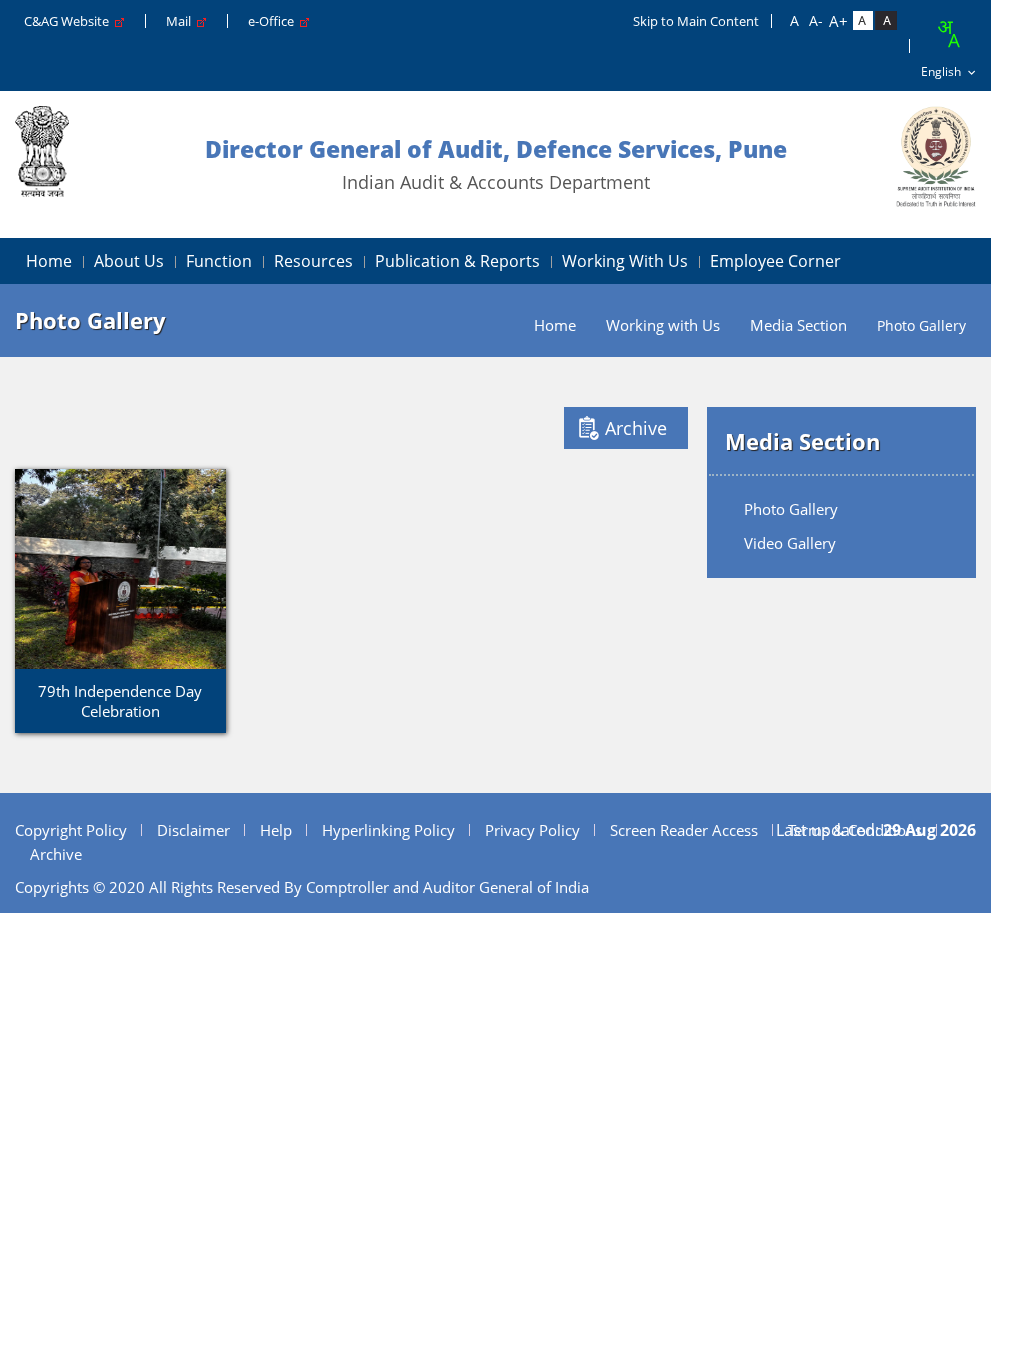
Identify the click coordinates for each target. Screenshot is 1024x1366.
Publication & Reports (457, 261)
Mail (181, 21)
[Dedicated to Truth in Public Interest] (936, 156)
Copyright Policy (71, 830)
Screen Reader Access (684, 830)
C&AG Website (69, 21)
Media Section (798, 325)
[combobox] (948, 34)
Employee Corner (775, 261)
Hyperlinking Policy (388, 830)
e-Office (274, 21)
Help (276, 830)
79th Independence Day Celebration (120, 701)
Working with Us (625, 261)
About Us (129, 261)
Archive (636, 428)
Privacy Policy (532, 830)
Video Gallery (790, 543)
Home (49, 261)
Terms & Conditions (855, 830)
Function (219, 261)
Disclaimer (193, 830)
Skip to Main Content (696, 21)
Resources (313, 261)
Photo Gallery (791, 509)
